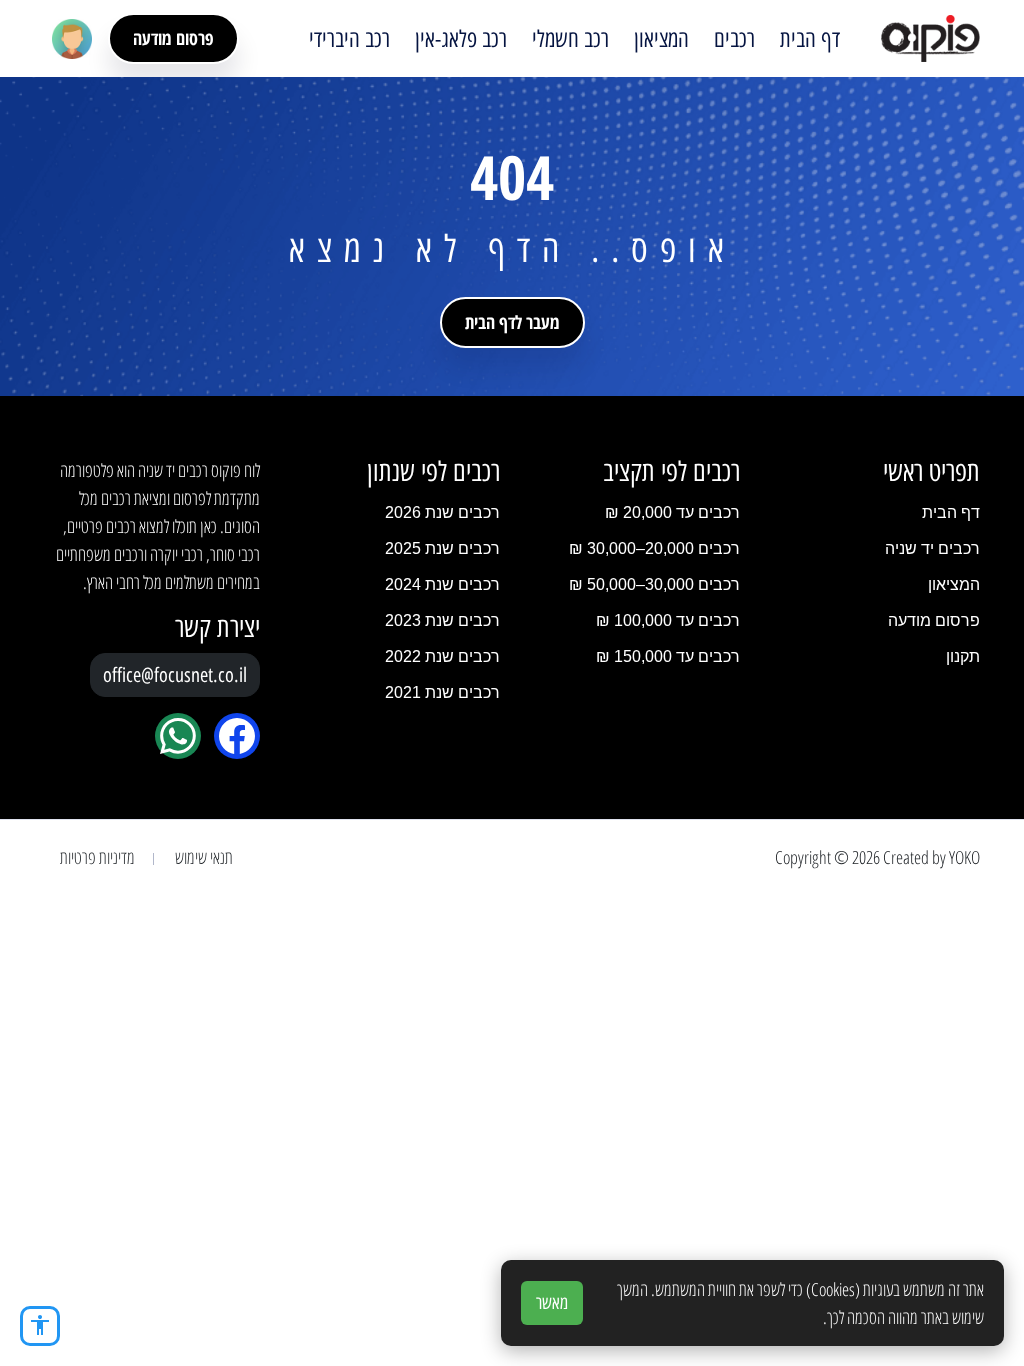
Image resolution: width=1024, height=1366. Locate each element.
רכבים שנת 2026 (442, 512)
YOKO (964, 857)
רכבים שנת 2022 (442, 656)
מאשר (552, 1303)
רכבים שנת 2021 (442, 692)
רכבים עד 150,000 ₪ (668, 656)
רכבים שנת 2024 (442, 584)
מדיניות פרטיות (97, 857)
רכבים (734, 39)
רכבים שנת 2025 (442, 548)
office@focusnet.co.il (175, 675)
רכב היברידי (349, 39)
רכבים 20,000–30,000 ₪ (654, 548)
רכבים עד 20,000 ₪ (672, 512)
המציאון (661, 39)
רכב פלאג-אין (461, 39)
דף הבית (810, 39)
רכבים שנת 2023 (442, 620)
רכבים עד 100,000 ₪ (668, 620)
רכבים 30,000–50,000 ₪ (654, 584)
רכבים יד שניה (932, 548)
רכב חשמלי (570, 39)
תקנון (963, 656)
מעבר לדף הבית (512, 322)
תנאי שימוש (204, 857)
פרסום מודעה (173, 38)
